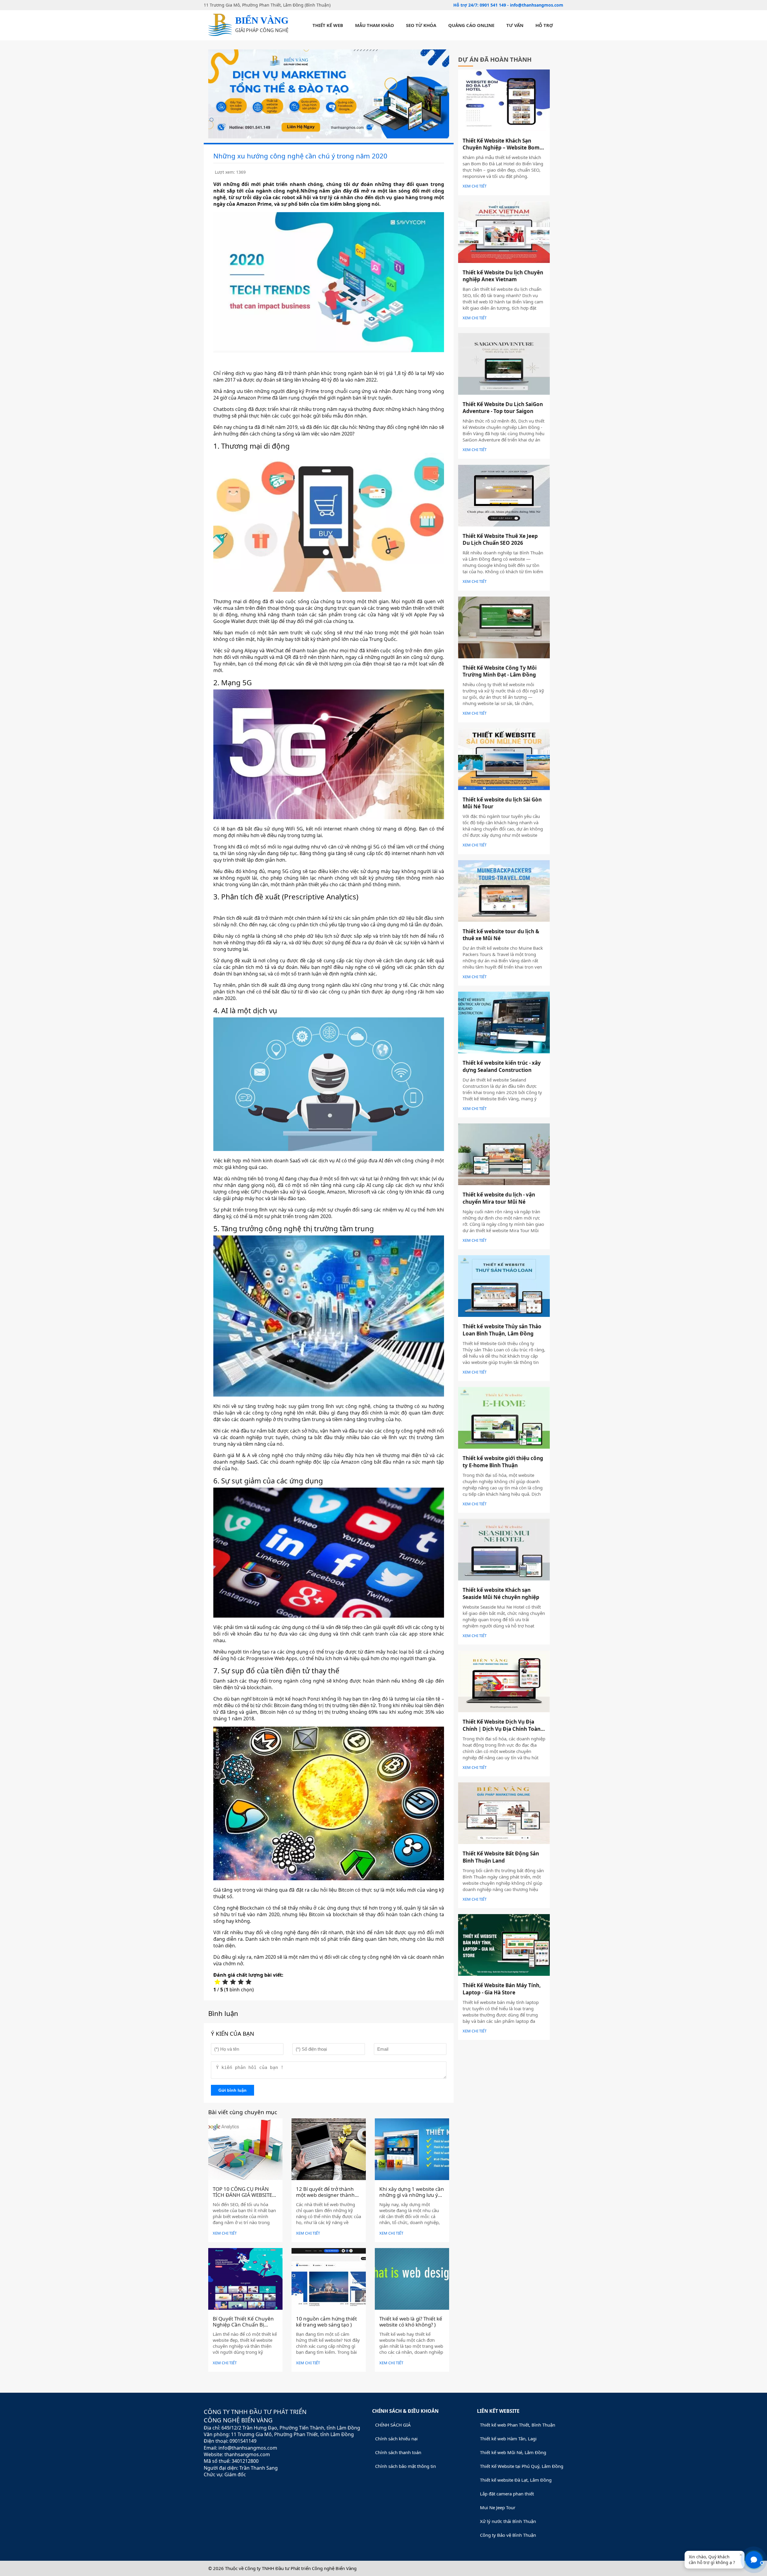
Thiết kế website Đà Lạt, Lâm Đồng (516, 2480)
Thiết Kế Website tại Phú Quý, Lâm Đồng (522, 2466)
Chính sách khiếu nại (396, 2439)
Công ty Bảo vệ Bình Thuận (508, 2535)
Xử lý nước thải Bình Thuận (508, 2521)
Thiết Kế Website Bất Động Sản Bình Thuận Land (501, 1857)
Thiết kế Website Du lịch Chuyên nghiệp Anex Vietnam (503, 276)
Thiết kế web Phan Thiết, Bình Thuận (518, 2425)
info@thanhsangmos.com (537, 5)
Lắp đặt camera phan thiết (507, 2494)
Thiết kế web (328, 25)
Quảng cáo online (471, 25)
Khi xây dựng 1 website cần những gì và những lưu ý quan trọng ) (412, 2195)
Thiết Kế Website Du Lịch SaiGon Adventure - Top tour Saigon (503, 408)
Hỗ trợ (544, 25)
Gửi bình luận (232, 2090)
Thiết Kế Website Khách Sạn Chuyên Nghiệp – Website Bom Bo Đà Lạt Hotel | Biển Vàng (501, 148)
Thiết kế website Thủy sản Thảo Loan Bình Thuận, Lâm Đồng (502, 1330)
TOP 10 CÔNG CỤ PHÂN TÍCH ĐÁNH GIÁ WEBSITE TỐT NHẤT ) (242, 2195)
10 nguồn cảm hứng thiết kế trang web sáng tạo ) (326, 2322)
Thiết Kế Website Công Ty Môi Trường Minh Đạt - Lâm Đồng (500, 671)
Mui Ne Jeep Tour (498, 2507)
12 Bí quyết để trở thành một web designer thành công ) (325, 2195)
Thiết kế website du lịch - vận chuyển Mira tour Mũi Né (499, 1198)
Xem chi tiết (225, 2233)
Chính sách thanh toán (398, 2452)
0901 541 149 (493, 5)
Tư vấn (515, 25)
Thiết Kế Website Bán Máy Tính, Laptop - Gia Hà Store (502, 1989)
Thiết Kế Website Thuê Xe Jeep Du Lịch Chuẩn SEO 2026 (500, 540)
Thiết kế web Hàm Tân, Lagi (508, 2439)
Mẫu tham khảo (375, 25)
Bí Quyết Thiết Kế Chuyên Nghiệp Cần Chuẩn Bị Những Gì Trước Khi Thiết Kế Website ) (243, 2328)
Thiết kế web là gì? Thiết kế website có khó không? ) (411, 2322)
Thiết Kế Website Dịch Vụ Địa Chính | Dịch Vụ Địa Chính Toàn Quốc (502, 1729)
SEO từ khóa (421, 25)
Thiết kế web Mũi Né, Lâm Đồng (513, 2452)
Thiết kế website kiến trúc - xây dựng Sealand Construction (502, 1066)
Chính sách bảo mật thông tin (406, 2466)
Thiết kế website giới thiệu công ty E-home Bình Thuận (503, 1462)
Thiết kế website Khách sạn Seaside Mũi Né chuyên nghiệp (501, 1593)
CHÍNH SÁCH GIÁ (393, 2425)
